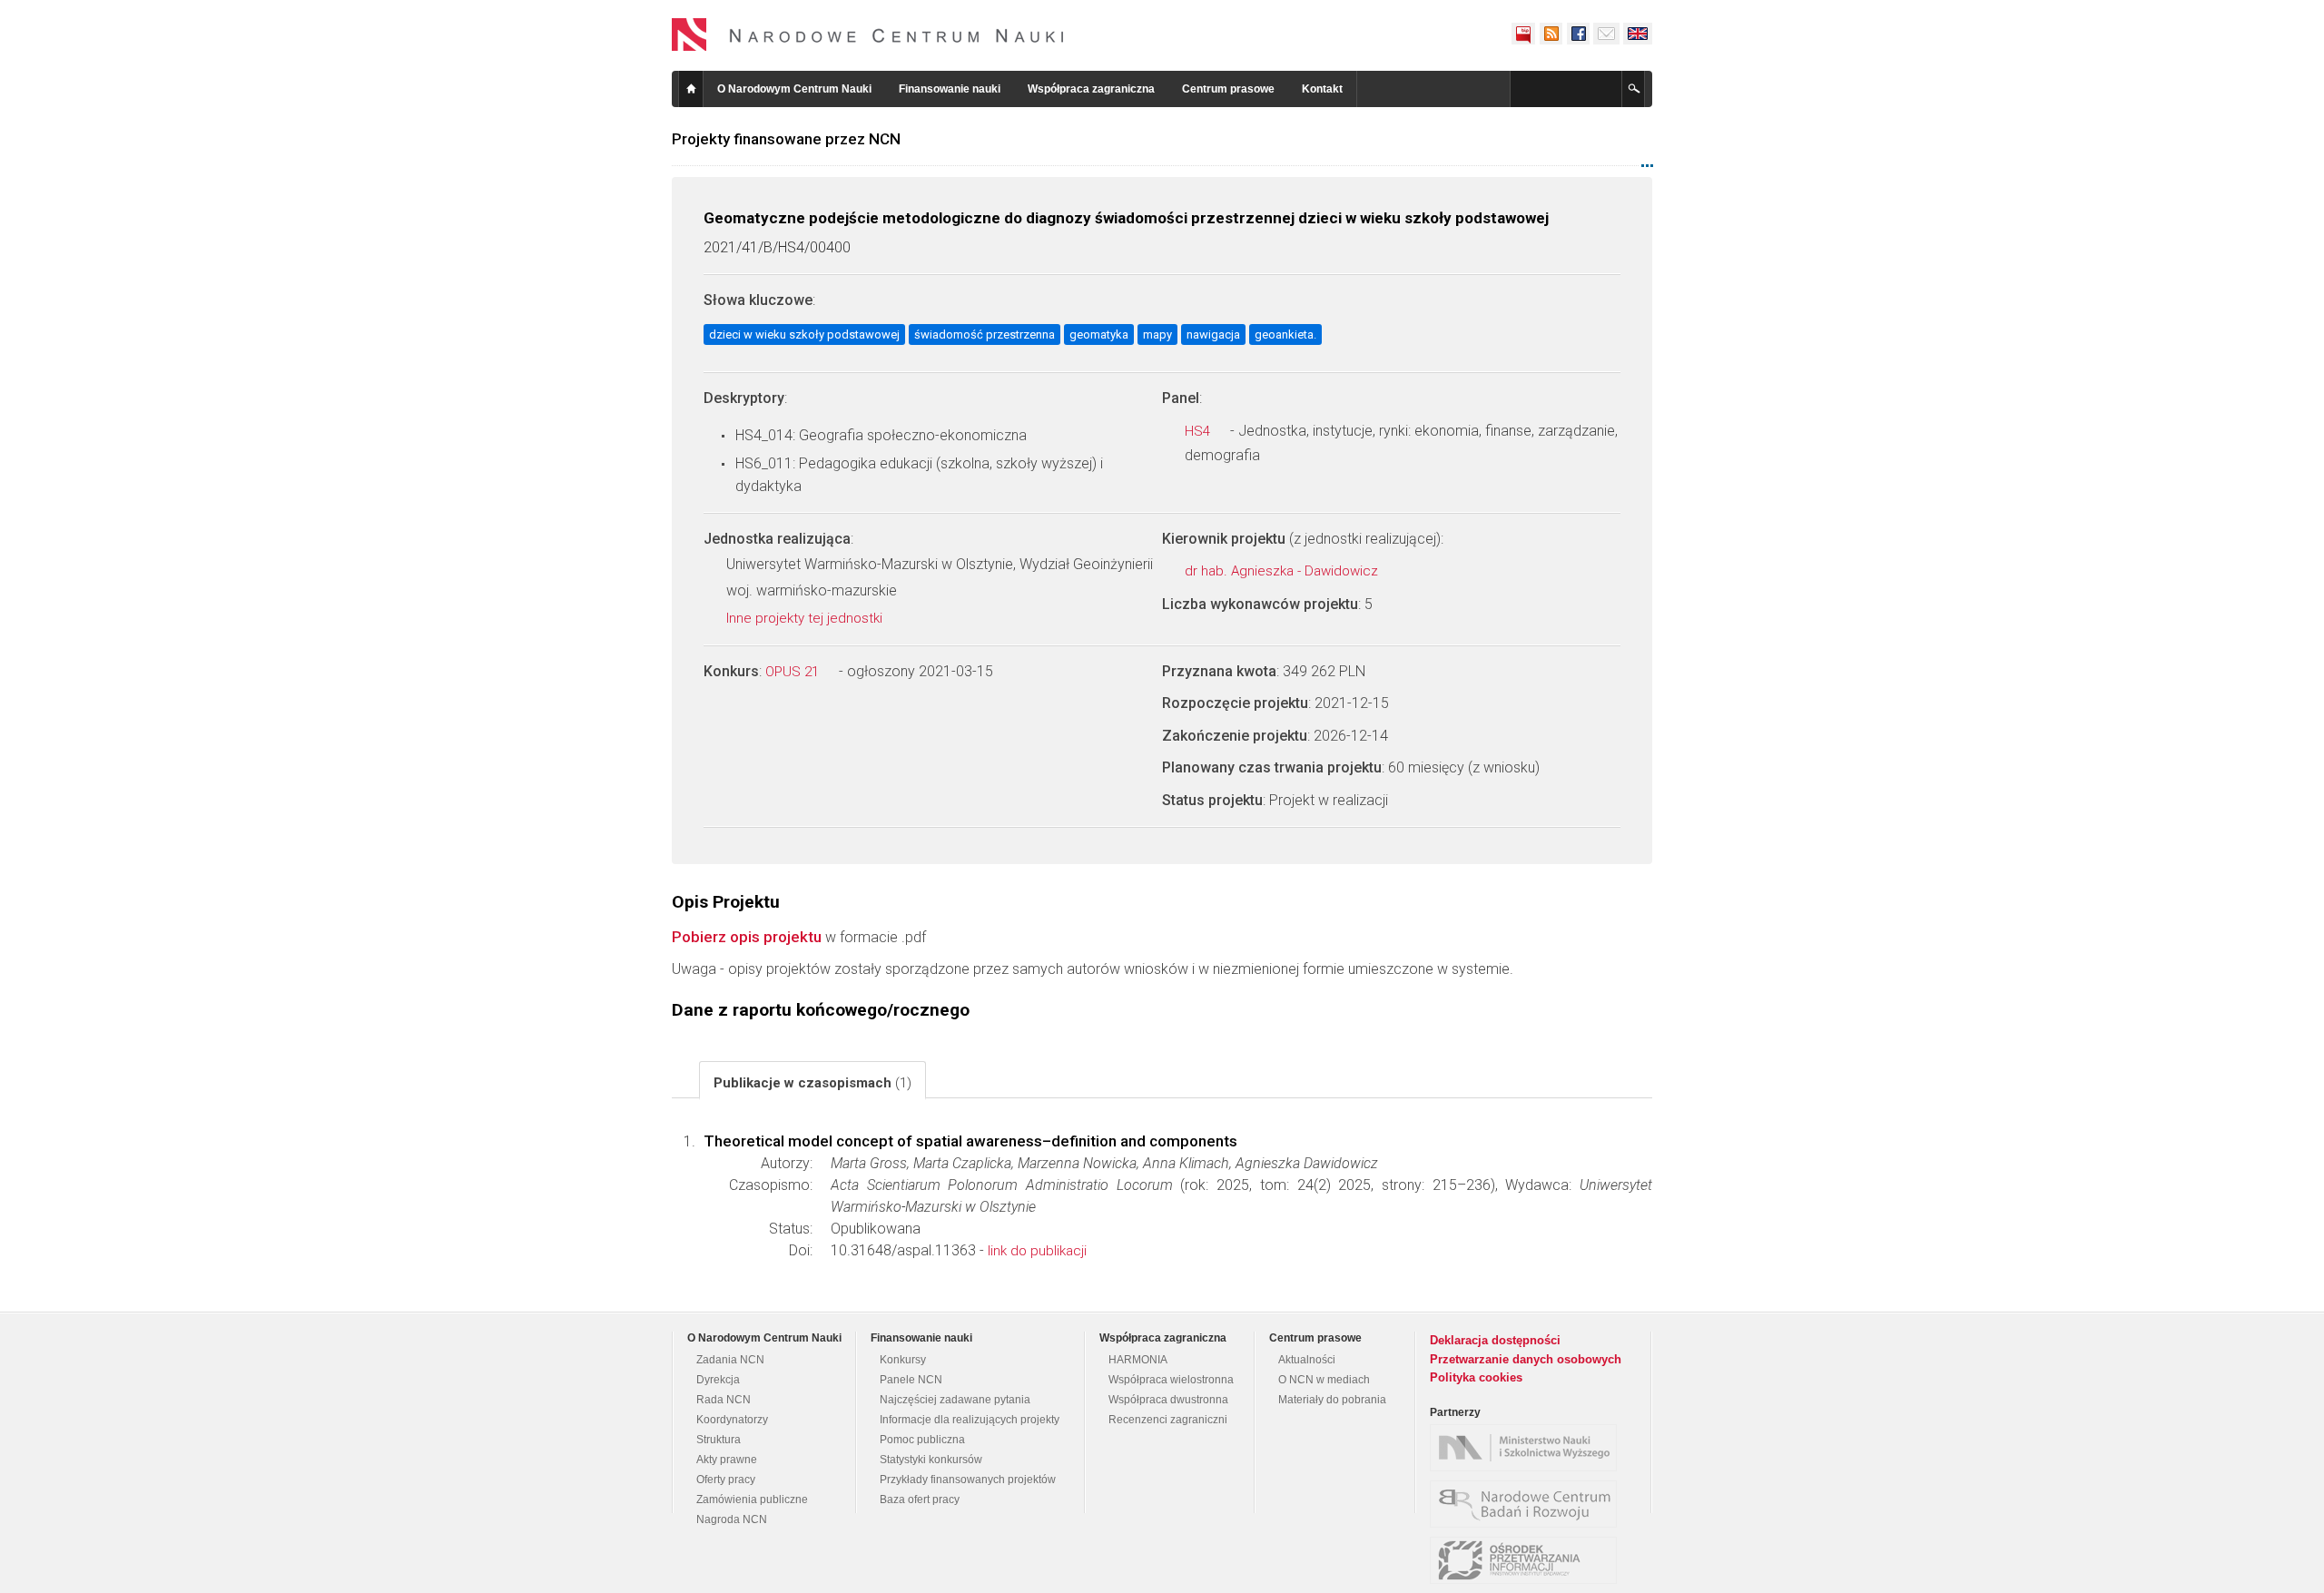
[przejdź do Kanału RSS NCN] (1551, 34)
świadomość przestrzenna (985, 334)
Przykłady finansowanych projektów (968, 1480)
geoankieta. (1285, 334)
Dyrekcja (718, 1380)
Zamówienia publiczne (752, 1500)
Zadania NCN (730, 1360)
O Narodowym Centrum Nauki (794, 89)
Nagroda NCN (732, 1519)
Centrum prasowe (1228, 89)
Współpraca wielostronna (1171, 1380)
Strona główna (691, 89)
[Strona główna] (868, 34)
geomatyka (1099, 334)
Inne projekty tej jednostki (806, 618)
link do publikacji (1037, 1251)
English (1638, 34)
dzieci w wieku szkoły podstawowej (804, 334)
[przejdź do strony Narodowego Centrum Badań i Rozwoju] (1528, 1504)
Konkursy (903, 1360)
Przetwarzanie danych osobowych (1526, 1359)
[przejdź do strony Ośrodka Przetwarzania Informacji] (1528, 1560)
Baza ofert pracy (920, 1500)
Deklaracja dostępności (1495, 1340)
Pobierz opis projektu (747, 937)
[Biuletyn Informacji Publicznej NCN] (1523, 34)
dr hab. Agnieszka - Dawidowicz (1283, 571)
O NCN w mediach (1324, 1380)
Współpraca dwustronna (1168, 1400)
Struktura (719, 1440)
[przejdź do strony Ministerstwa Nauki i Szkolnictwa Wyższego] (1528, 1448)
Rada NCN (724, 1400)
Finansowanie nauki (950, 89)
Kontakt (1322, 89)
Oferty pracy (726, 1480)
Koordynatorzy (732, 1420)
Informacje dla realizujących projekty (970, 1420)
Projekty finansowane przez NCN (786, 139)
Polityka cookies (1476, 1377)
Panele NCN (911, 1380)
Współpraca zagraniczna (1091, 89)
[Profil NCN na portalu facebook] (1578, 34)
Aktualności (1307, 1360)
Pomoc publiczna (922, 1440)
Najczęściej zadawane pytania (955, 1400)
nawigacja (1213, 334)
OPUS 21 (794, 672)
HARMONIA (1138, 1360)
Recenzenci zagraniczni (1168, 1420)
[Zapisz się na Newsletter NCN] (1606, 34)
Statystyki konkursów (931, 1460)
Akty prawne (727, 1460)
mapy (1157, 334)
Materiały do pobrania (1332, 1400)
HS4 (1199, 431)
